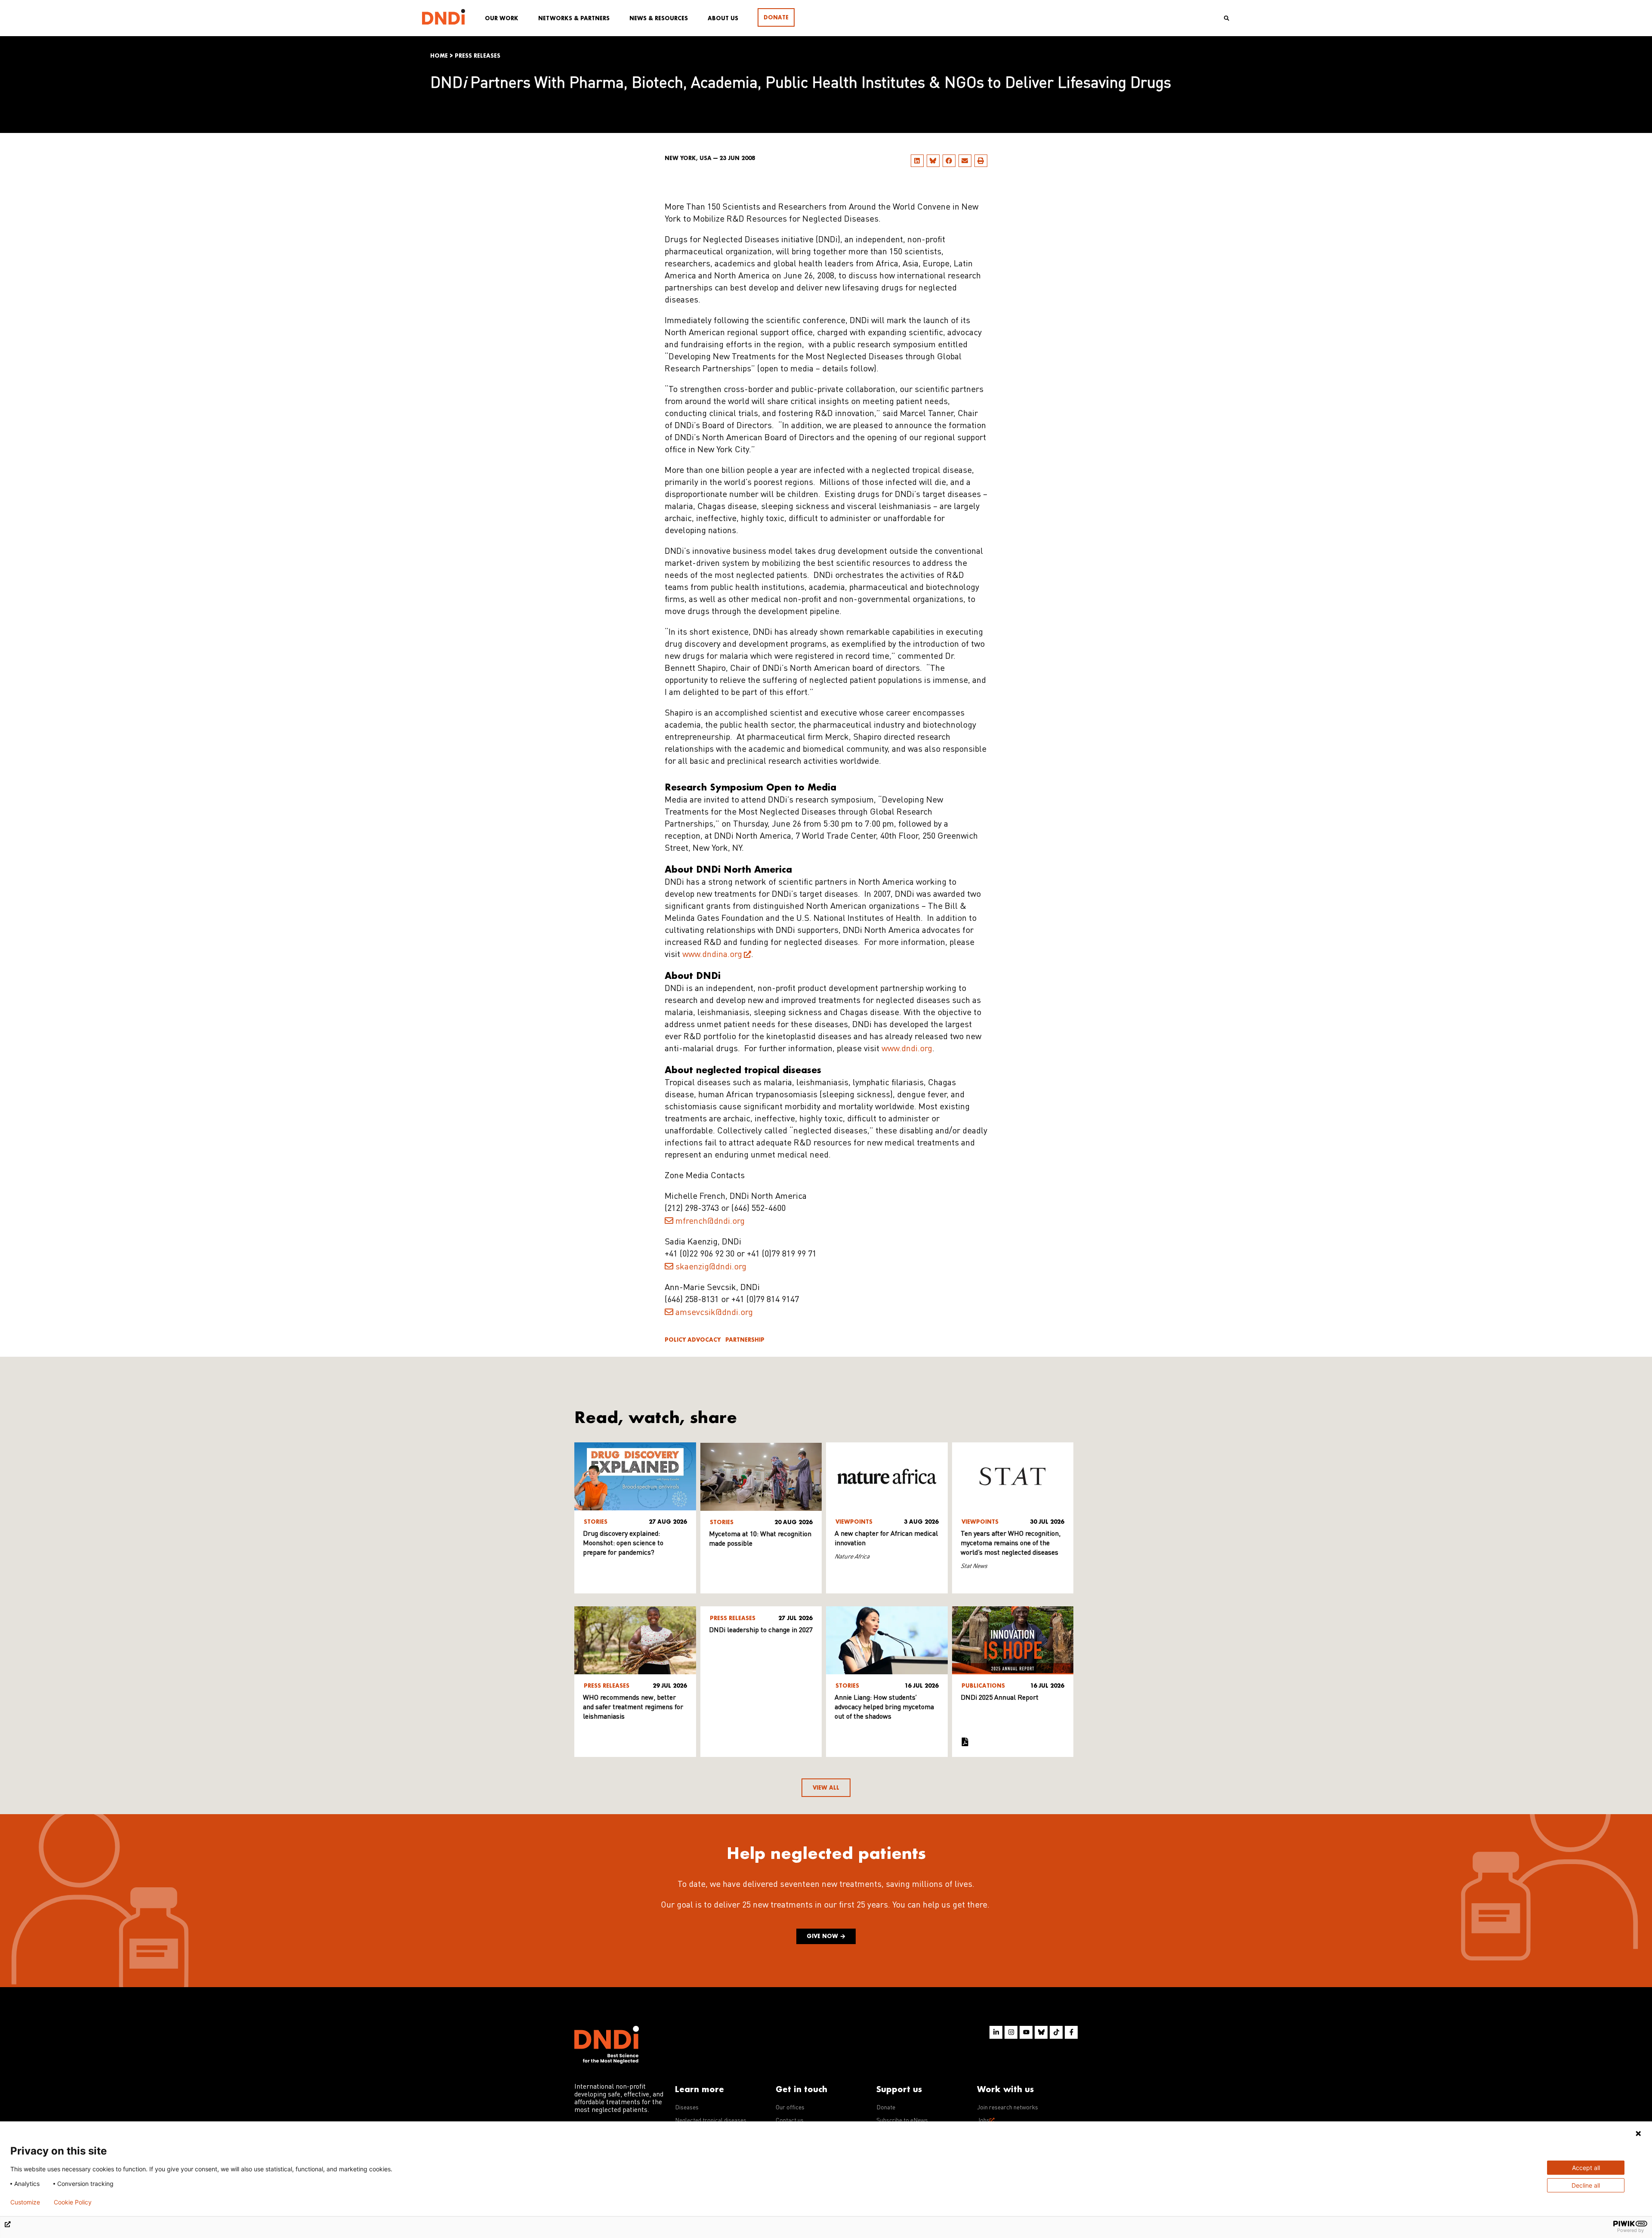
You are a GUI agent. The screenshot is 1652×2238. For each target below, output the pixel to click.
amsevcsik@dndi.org (714, 1313)
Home (439, 56)
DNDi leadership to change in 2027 (761, 1630)
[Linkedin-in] (996, 2032)
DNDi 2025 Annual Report (1000, 1698)
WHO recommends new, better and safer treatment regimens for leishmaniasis (633, 1707)
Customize (25, 2202)
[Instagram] (1011, 2032)
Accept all (1586, 2168)
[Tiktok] (1056, 2032)
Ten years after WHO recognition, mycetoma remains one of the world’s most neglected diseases (1011, 1543)
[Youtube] (1026, 2032)
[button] (917, 161)
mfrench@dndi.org (710, 1222)
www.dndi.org (907, 1049)
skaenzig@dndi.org (711, 1267)
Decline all (1586, 2185)
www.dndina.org (712, 955)
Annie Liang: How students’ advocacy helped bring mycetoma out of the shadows (884, 1707)
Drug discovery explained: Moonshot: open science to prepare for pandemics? (623, 1543)
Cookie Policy (73, 2202)
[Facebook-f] (1071, 2032)
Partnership (745, 1340)
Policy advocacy (693, 1340)
